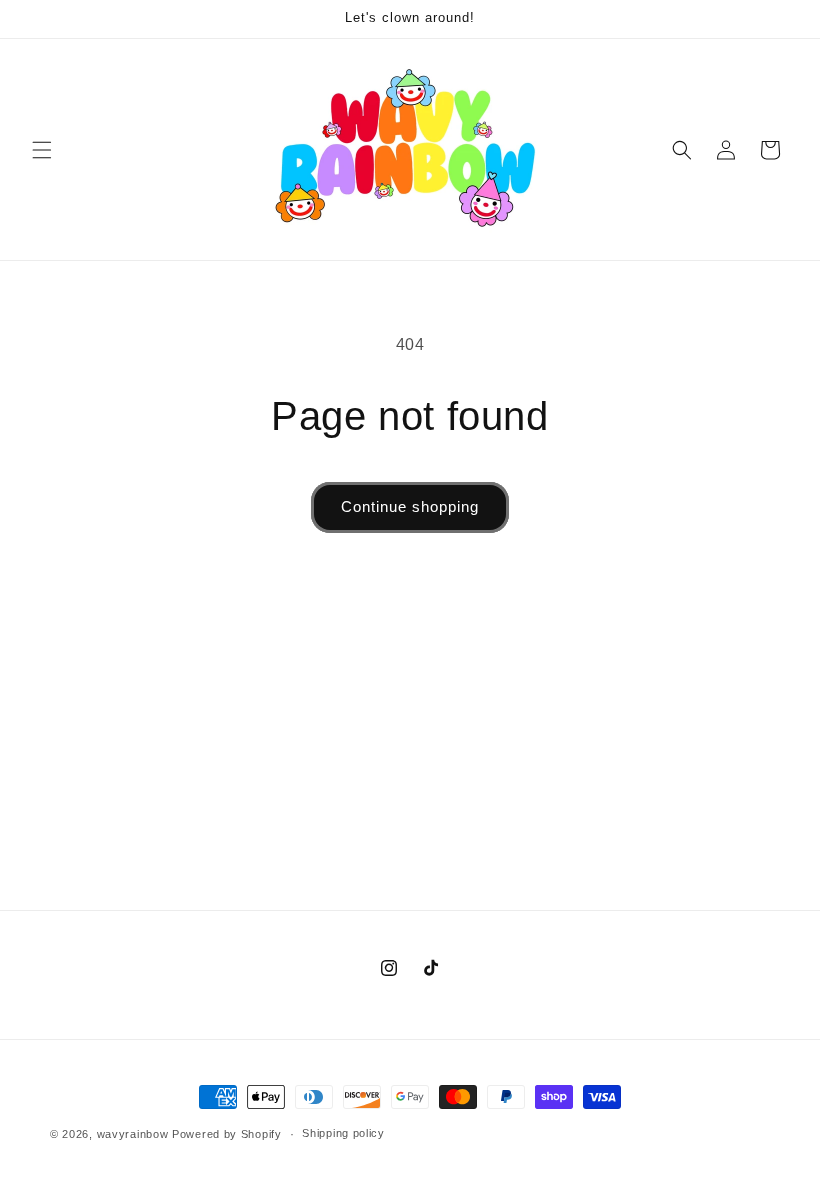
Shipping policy (343, 1133)
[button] (42, 150)
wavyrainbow (133, 1134)
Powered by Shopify (227, 1134)
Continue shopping (410, 506)
